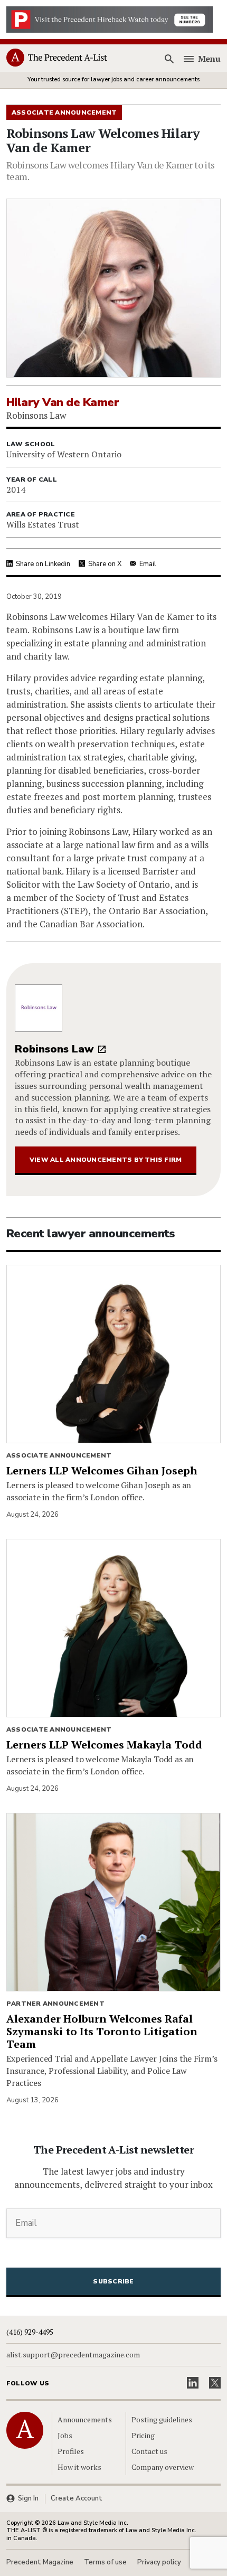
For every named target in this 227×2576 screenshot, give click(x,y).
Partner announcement (55, 2004)
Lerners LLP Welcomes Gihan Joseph (102, 1470)
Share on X (105, 564)
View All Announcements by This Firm (106, 1160)
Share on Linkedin (43, 564)
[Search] (169, 59)
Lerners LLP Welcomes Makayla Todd (104, 1745)
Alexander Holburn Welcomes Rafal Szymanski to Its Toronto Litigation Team (102, 2031)
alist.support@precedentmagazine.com (73, 2355)
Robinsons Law (54, 1049)
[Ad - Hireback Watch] (110, 18)
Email (148, 564)
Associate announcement (59, 1455)
